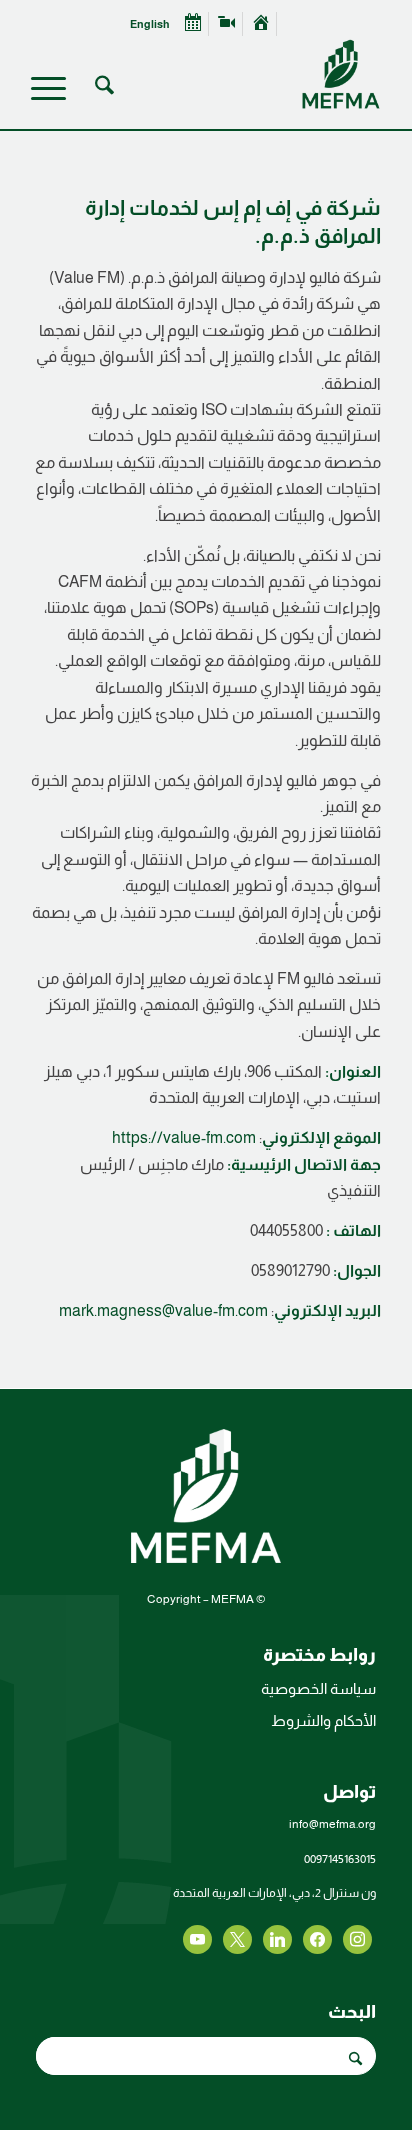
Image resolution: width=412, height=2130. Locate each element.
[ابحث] (101, 89)
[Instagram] (277, 1937)
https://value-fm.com (184, 1137)
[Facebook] (357, 1937)
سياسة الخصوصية (318, 1688)
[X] (317, 1937)
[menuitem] (261, 24)
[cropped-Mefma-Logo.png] (241, 74)
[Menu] (55, 89)
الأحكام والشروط (323, 1720)
